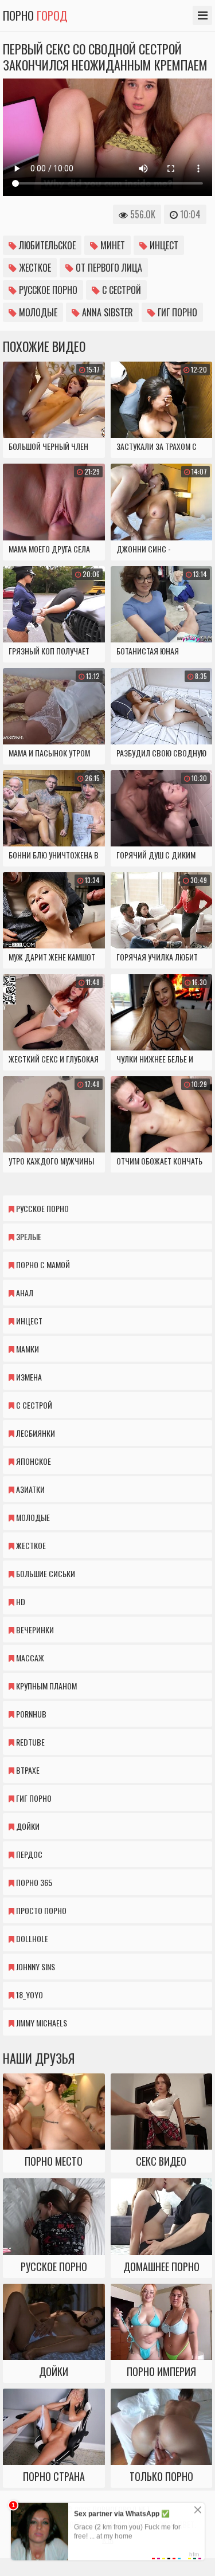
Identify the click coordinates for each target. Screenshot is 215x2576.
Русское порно (47, 290)
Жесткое (34, 268)
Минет (112, 245)
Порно (35, 15)
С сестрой (120, 290)
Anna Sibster (106, 312)
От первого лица (108, 268)
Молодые (37, 312)
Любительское (46, 245)
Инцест (163, 245)
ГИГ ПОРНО (176, 312)
